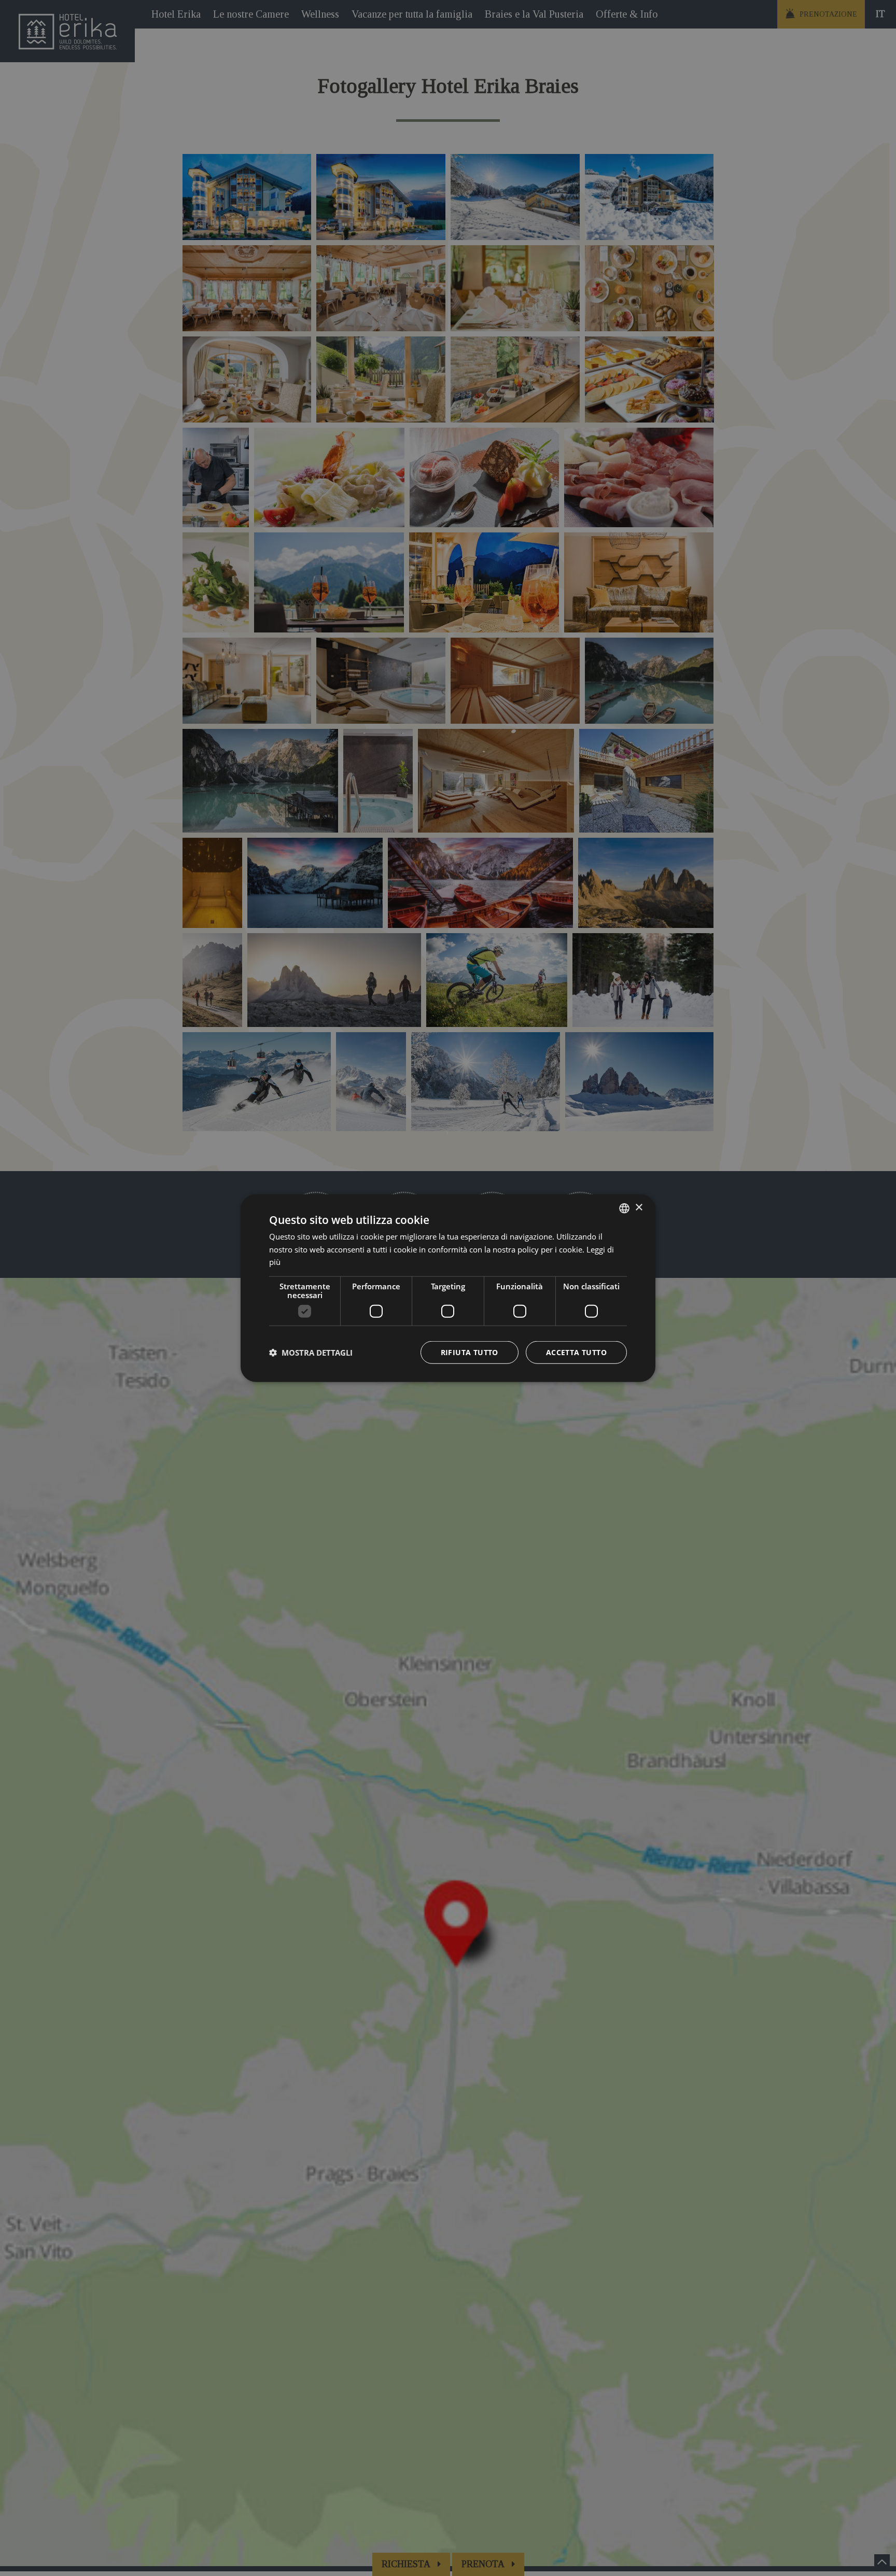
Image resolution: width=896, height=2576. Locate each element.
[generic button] (639, 1222)
